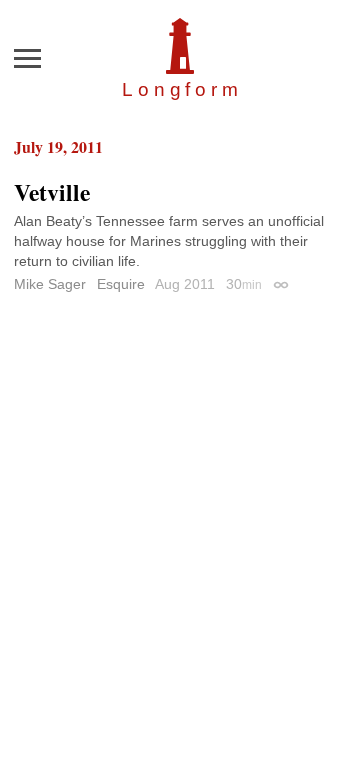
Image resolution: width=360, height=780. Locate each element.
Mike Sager (50, 284)
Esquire (121, 284)
